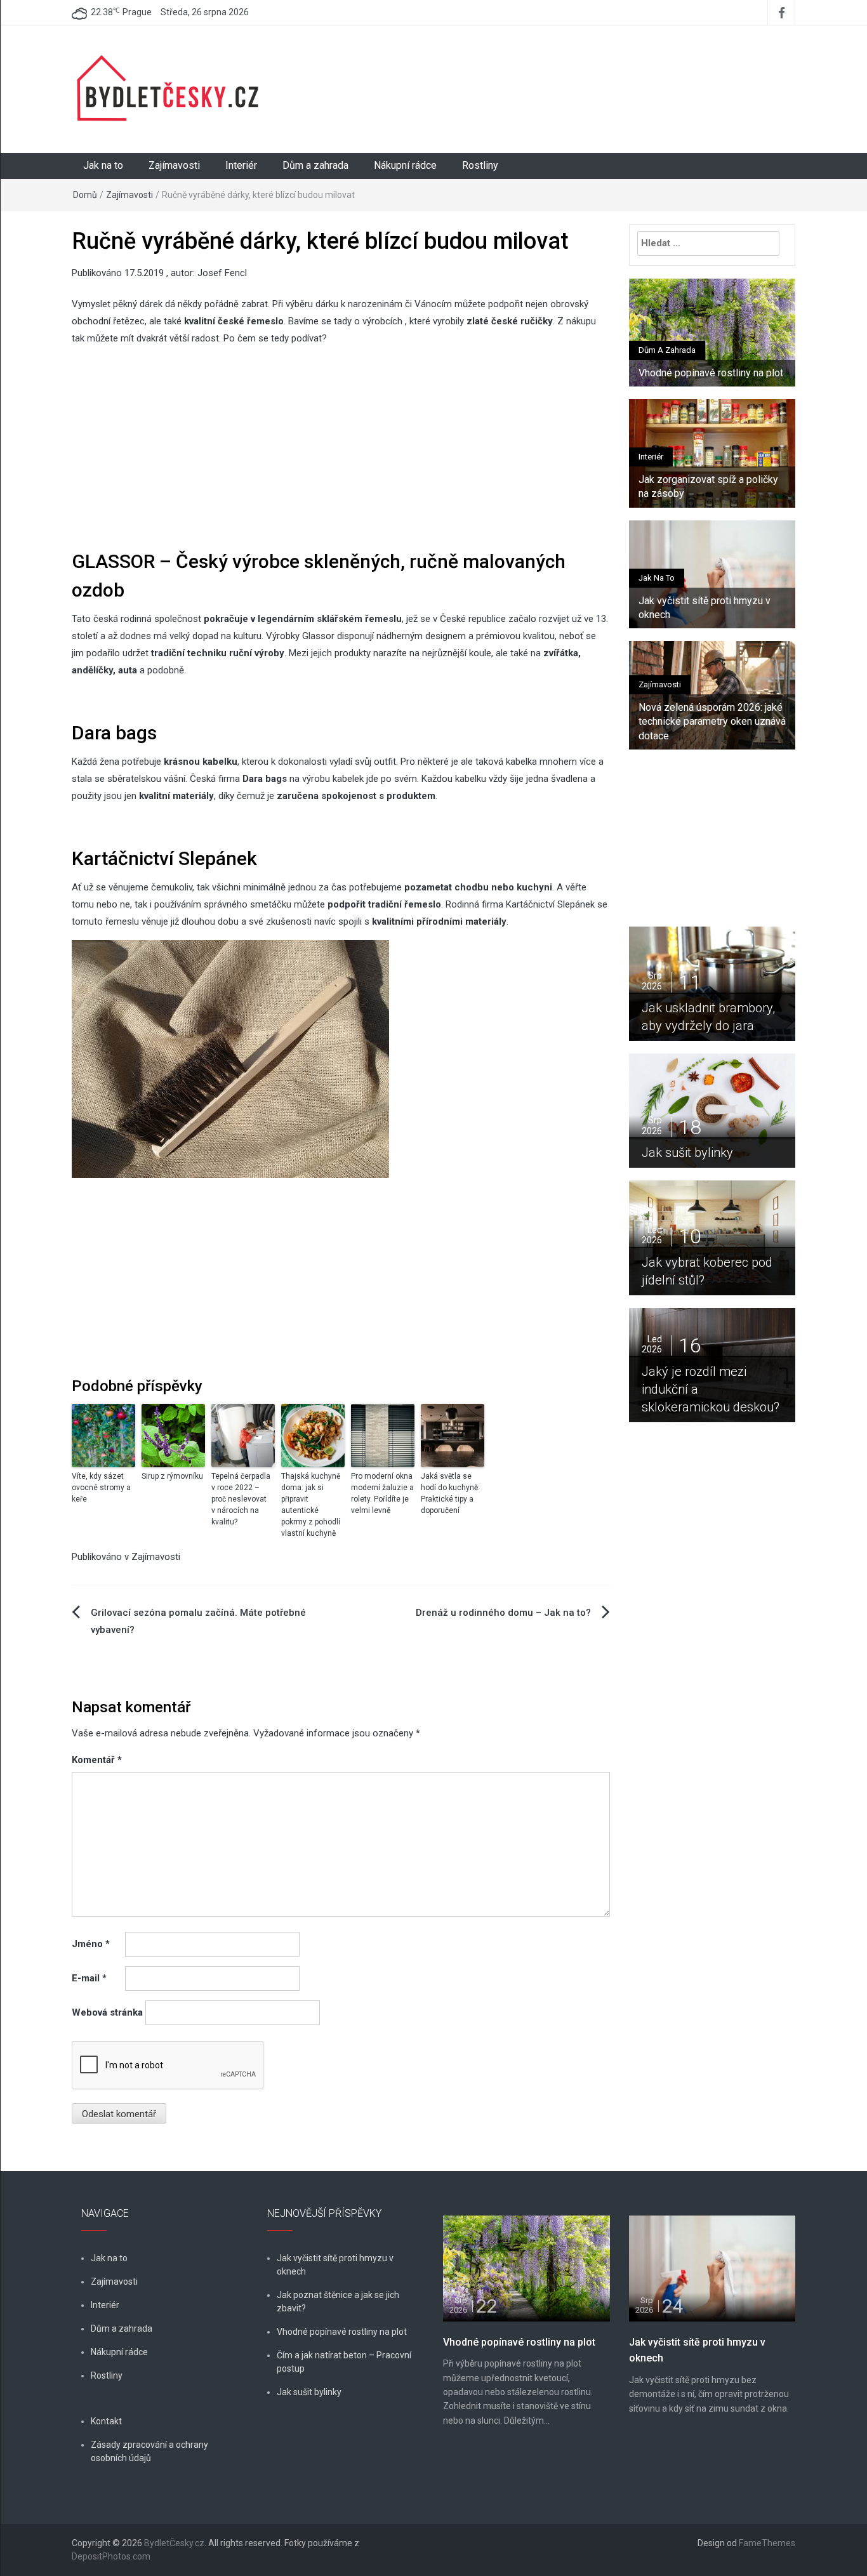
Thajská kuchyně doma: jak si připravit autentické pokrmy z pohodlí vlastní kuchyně (311, 1505)
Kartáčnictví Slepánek (550, 904)
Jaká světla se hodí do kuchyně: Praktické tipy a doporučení (450, 1493)
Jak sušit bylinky (703, 1153)
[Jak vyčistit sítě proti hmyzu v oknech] (712, 2268)
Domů (85, 195)
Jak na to (103, 165)
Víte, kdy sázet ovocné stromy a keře (101, 1488)
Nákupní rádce (405, 165)
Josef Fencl (222, 273)
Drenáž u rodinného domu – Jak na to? (503, 1613)
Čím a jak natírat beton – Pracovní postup (344, 2362)
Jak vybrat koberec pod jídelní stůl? (707, 1271)
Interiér (241, 165)
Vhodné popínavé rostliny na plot (711, 373)
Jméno (91, 1944)
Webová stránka (107, 2012)
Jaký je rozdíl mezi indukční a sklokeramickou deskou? (712, 1389)
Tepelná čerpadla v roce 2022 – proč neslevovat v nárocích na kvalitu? (241, 1499)
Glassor (320, 636)
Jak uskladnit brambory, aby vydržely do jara (708, 1017)
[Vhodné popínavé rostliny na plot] (526, 2268)
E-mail (89, 1978)
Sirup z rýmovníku (172, 1476)
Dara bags (265, 779)
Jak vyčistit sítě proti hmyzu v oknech (705, 608)
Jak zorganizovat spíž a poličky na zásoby (708, 486)
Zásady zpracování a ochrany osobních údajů (149, 2451)
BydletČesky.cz (174, 2543)
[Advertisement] (557, 73)
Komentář (97, 1760)
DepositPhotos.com (111, 2556)
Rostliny (480, 165)
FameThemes (767, 2543)
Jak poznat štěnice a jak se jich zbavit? (338, 2302)
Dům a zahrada (315, 165)
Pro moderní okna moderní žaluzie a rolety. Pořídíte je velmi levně (382, 1493)
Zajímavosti (174, 165)
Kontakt (106, 2421)
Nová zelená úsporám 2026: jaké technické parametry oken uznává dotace (712, 722)
